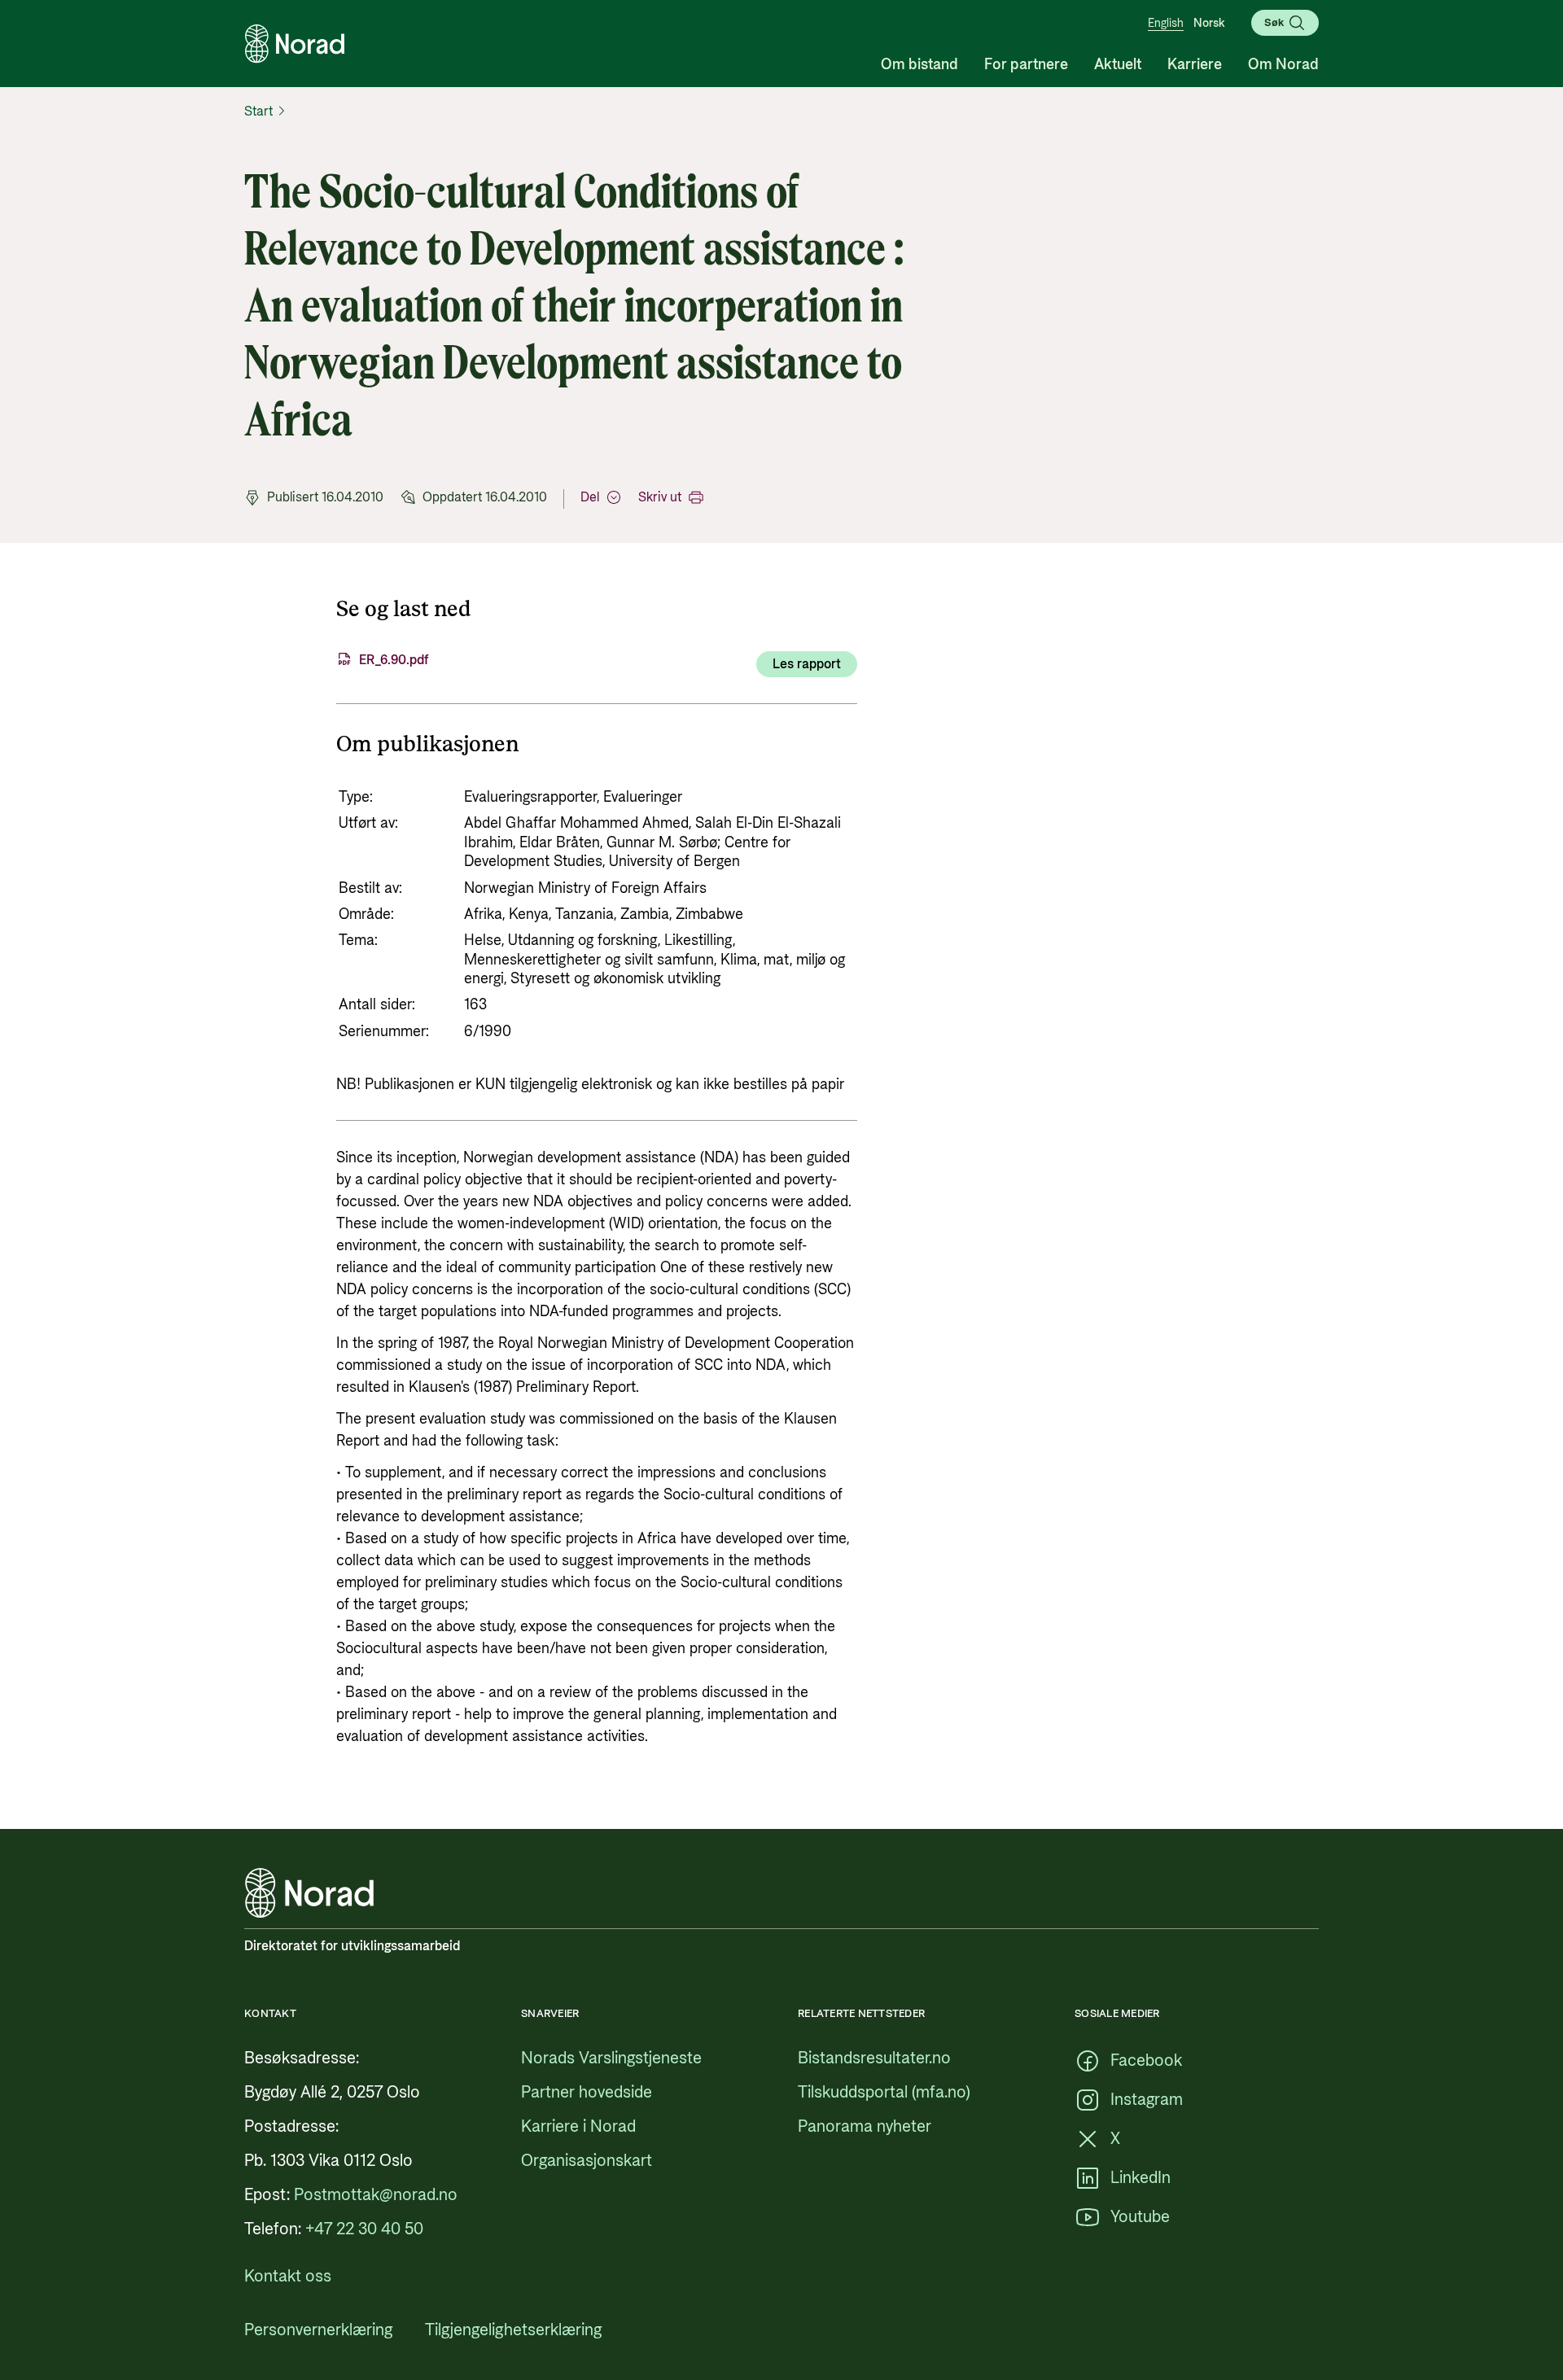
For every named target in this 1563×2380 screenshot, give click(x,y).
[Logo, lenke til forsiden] (295, 44)
